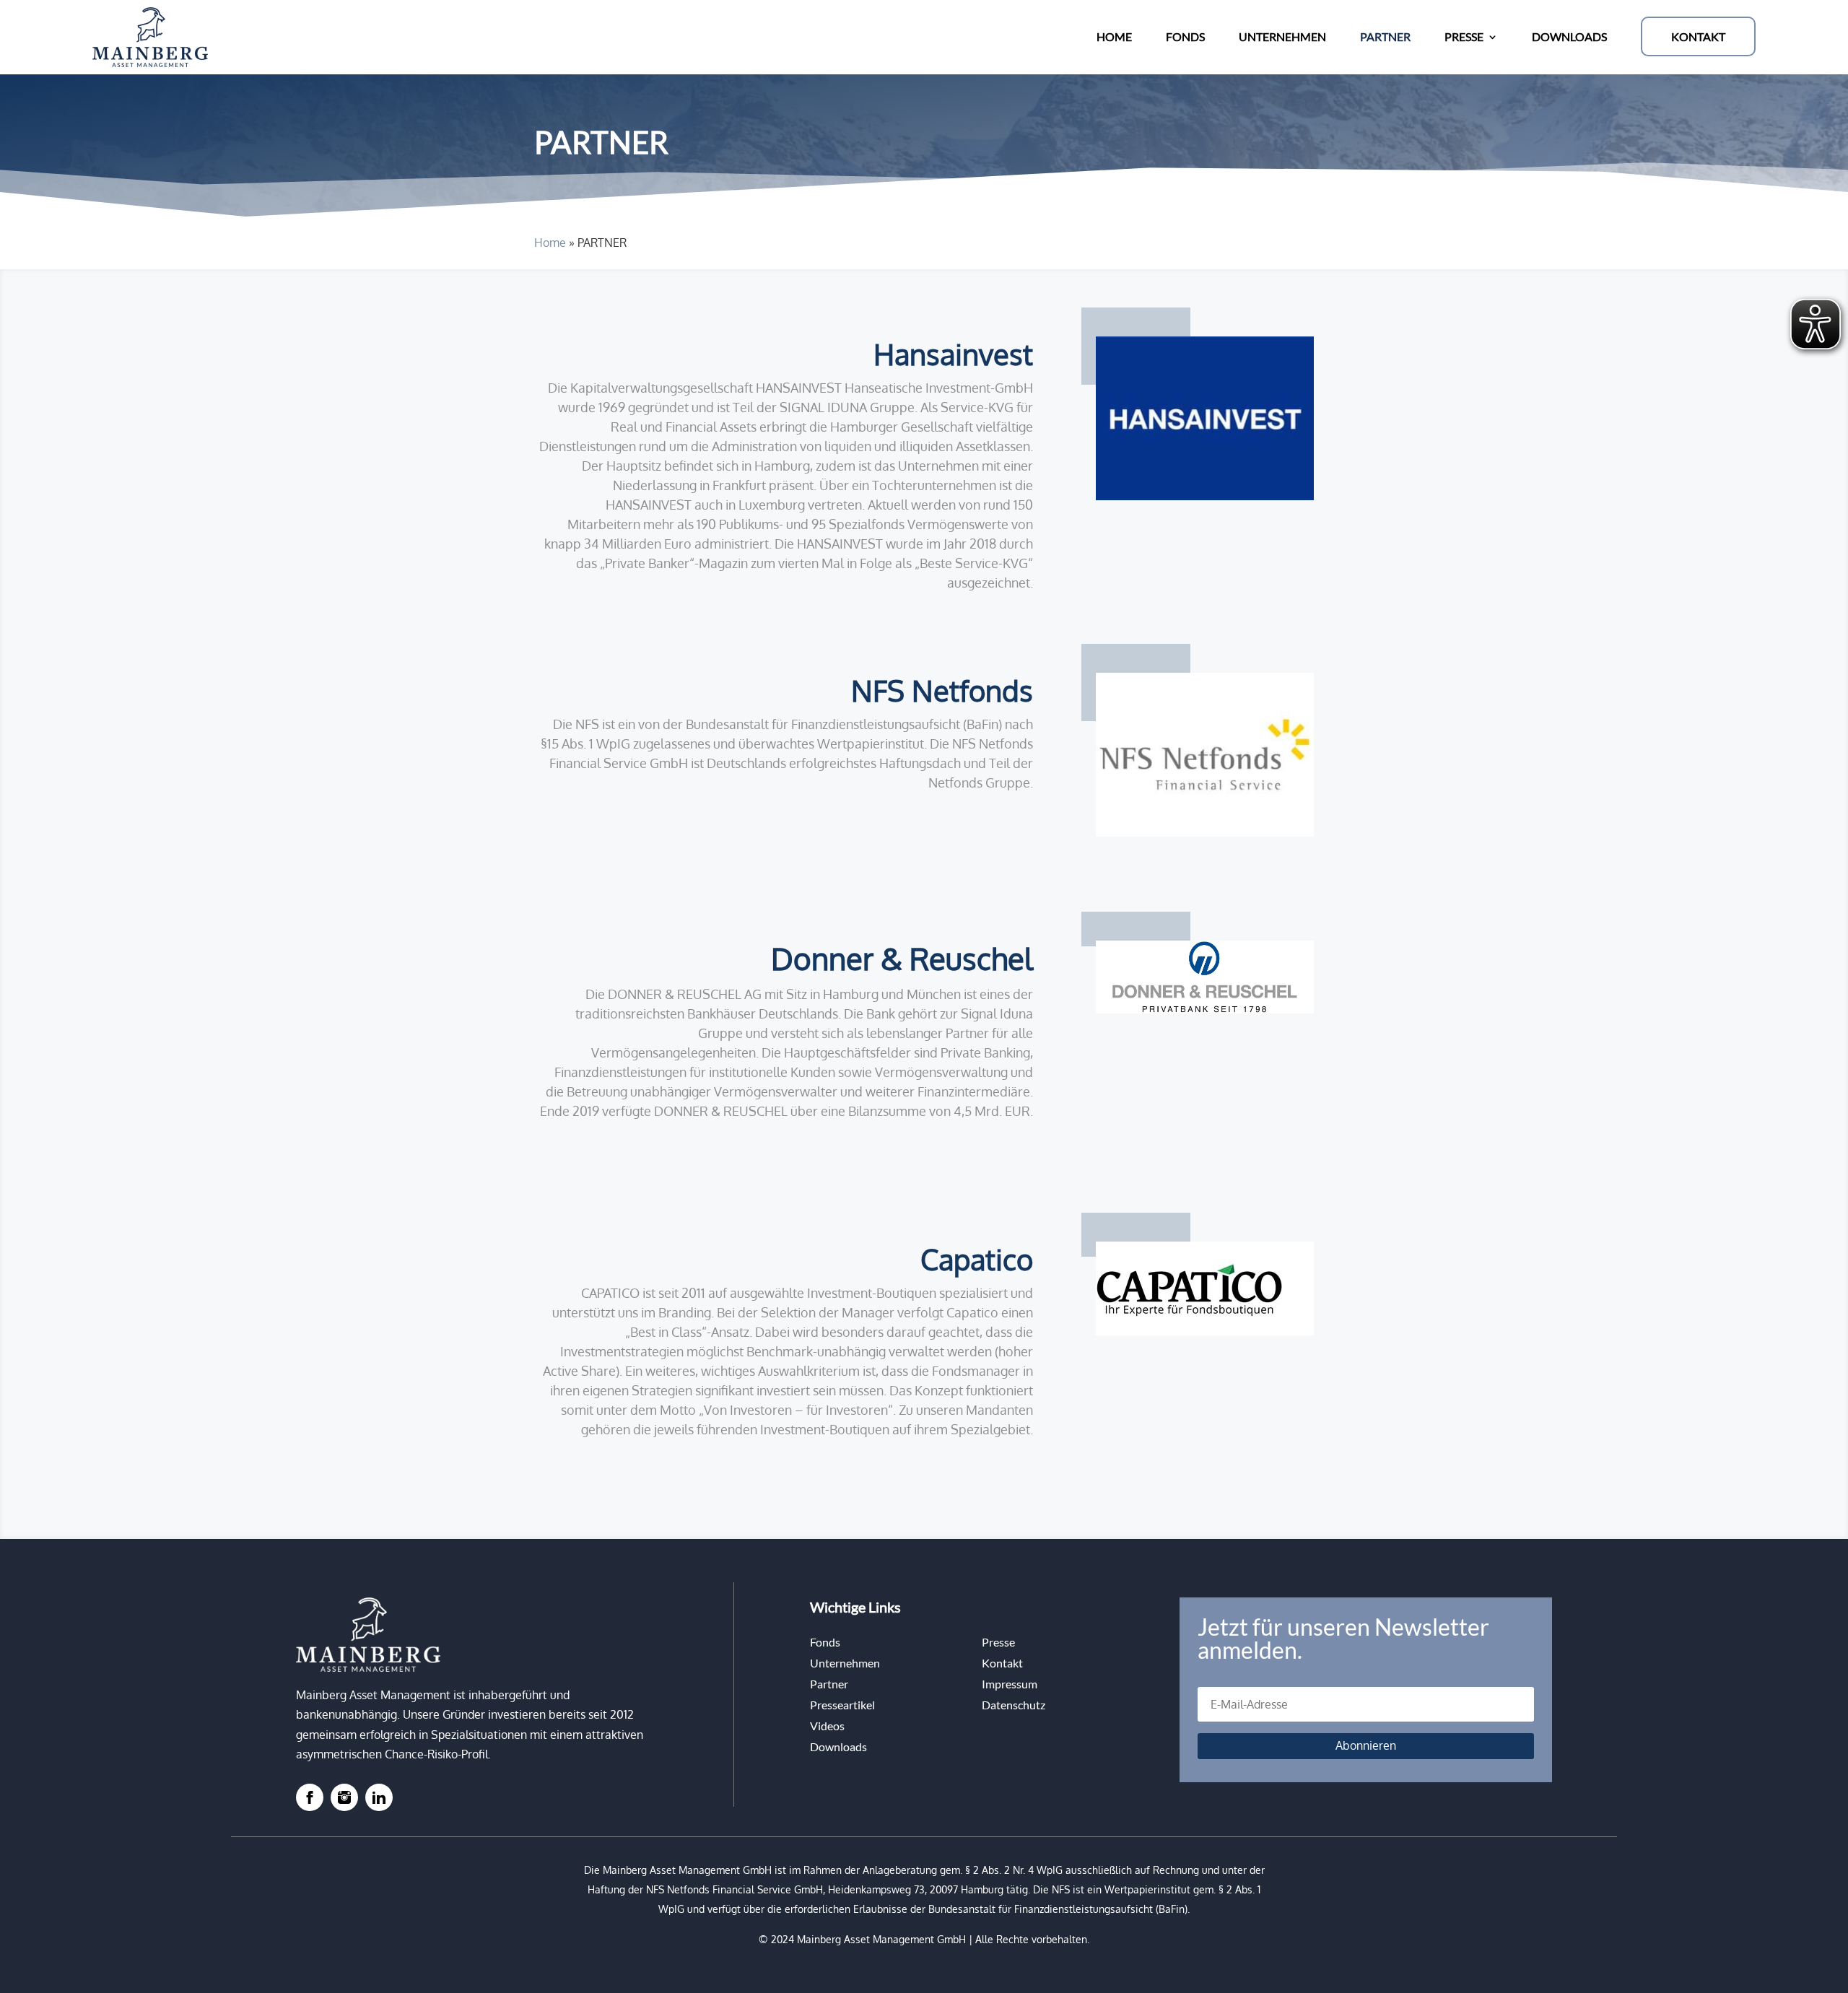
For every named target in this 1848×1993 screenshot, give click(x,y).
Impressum (1010, 1684)
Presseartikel (842, 1705)
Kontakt (1002, 1663)
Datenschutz (1014, 1705)
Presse (998, 1642)
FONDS (1185, 36)
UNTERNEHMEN (1282, 36)
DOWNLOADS (1569, 36)
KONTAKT (1698, 36)
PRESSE (1464, 36)
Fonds (825, 1642)
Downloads (838, 1746)
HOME (1114, 36)
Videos (827, 1726)
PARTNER (1385, 36)
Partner (829, 1684)
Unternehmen (845, 1663)
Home (550, 243)
